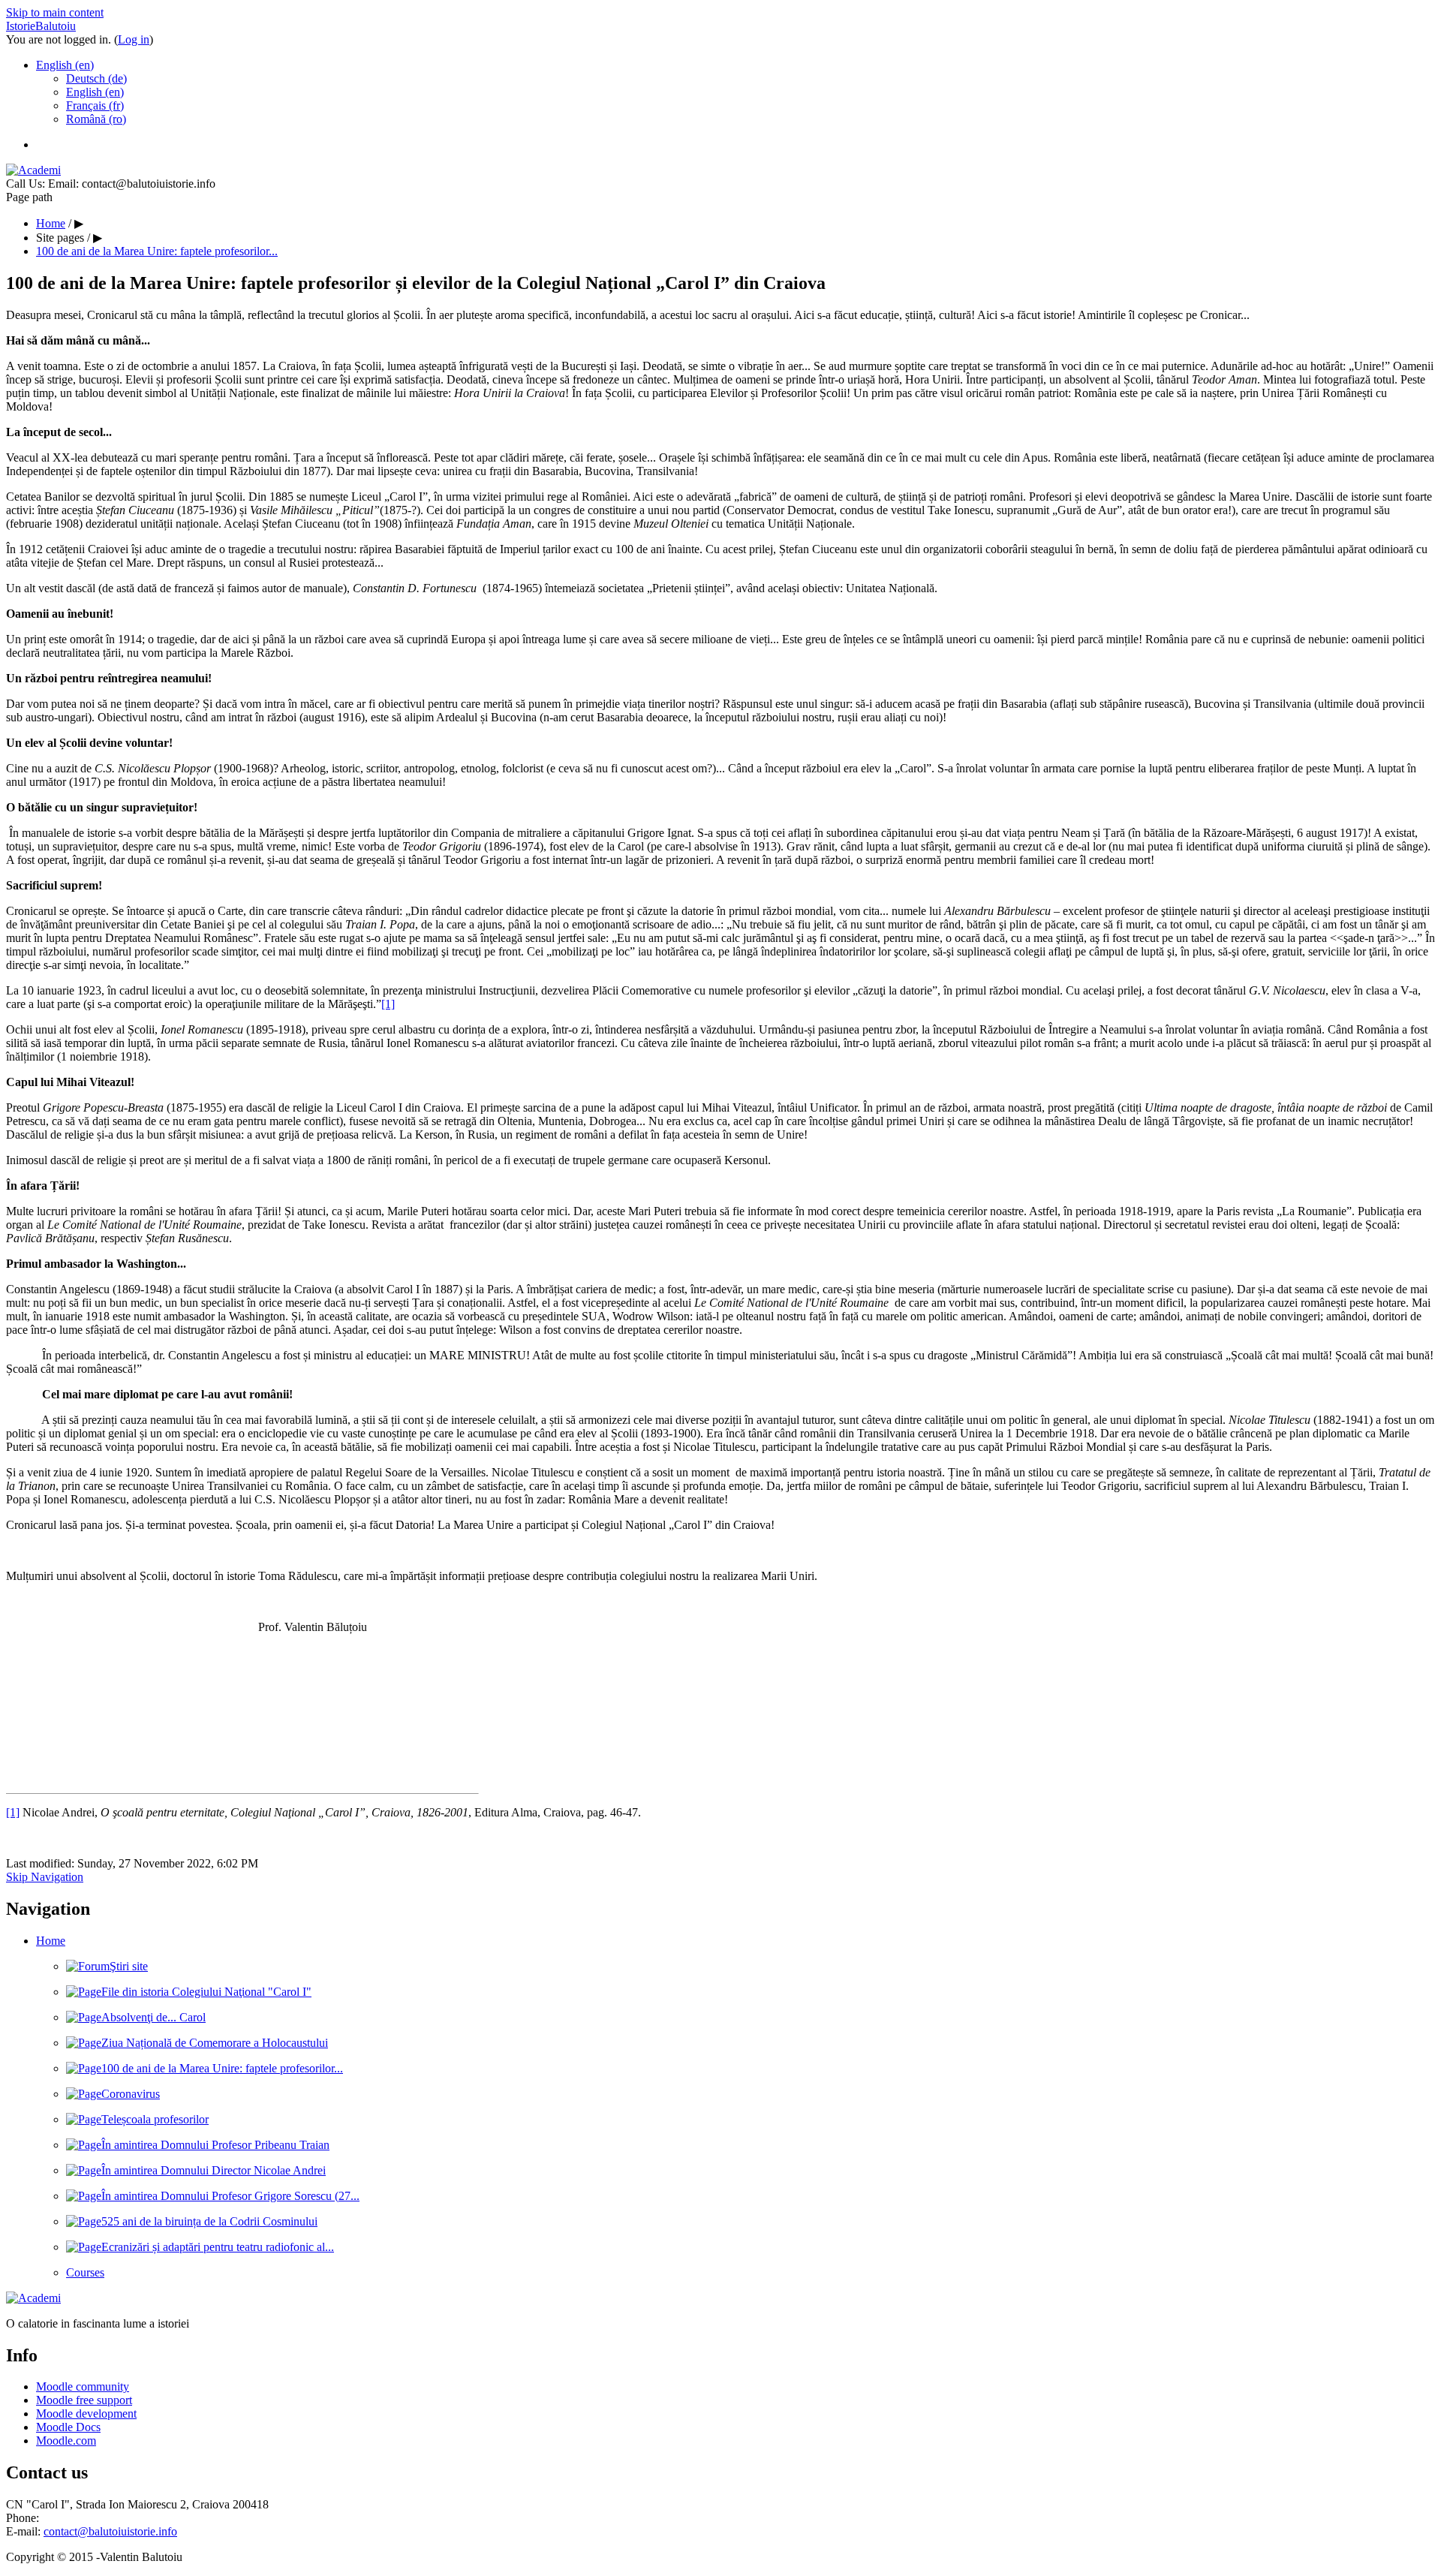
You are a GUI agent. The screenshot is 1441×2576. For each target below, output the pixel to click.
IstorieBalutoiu (41, 26)
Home (51, 1941)
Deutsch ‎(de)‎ (96, 78)
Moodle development (86, 2413)
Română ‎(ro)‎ (96, 119)
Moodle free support (84, 2400)
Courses (85, 2272)
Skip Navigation (45, 1877)
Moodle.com (66, 2441)
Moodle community (83, 2386)
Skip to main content (55, 12)
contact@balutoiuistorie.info (110, 2531)
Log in (134, 39)
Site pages (60, 238)
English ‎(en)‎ (65, 65)
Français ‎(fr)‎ (95, 105)
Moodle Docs (68, 2427)
